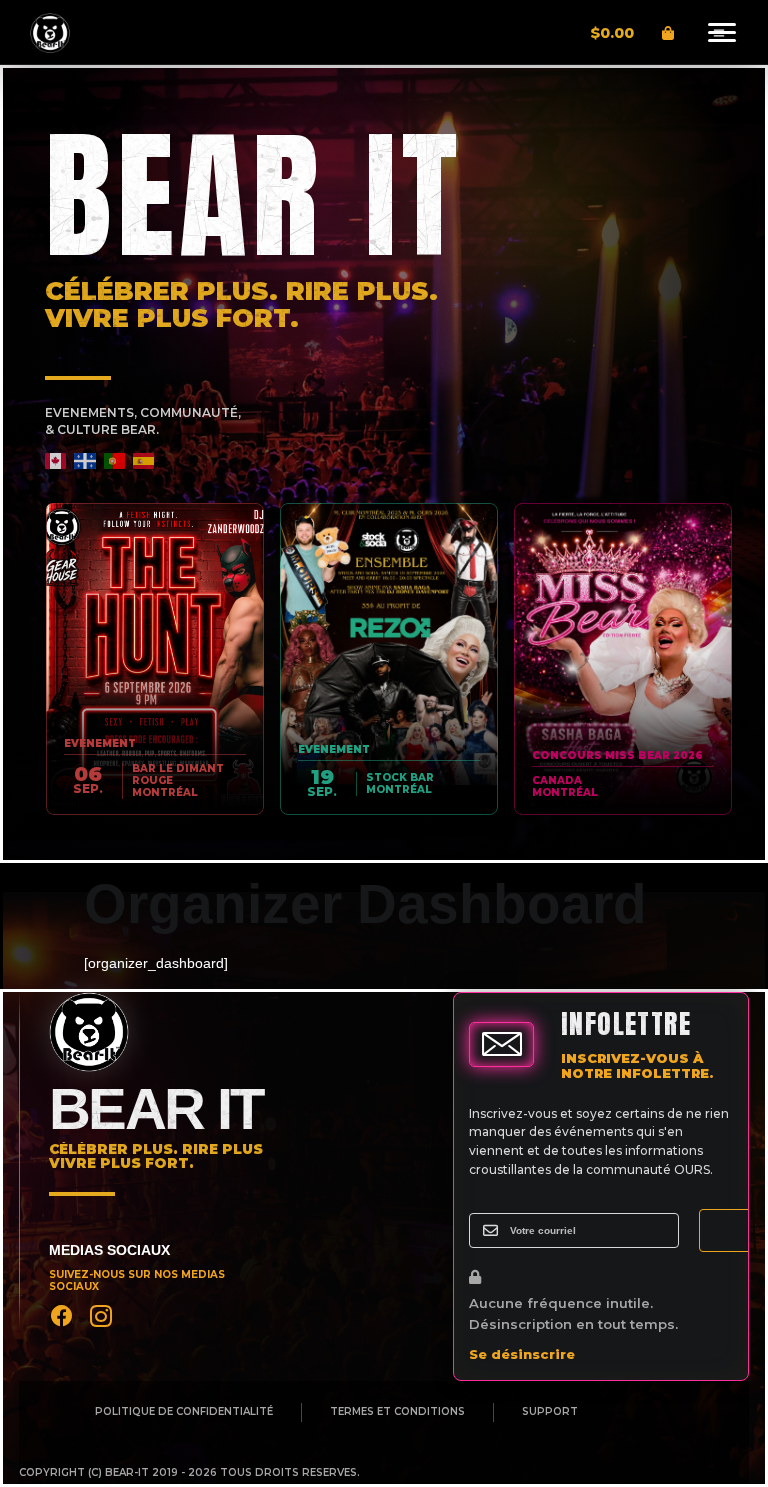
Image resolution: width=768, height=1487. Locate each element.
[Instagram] (101, 1316)
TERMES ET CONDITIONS (397, 1412)
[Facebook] (62, 1316)
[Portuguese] (115, 461)
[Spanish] (144, 461)
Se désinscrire (522, 1354)
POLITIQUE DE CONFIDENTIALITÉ (184, 1412)
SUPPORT (550, 1412)
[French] (85, 461)
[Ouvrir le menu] (719, 33)
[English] (56, 461)
